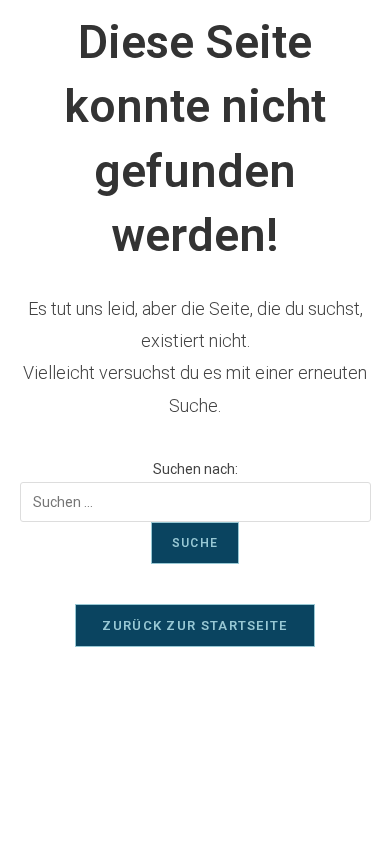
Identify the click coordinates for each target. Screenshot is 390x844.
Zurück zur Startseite (194, 625)
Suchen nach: (195, 469)
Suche (195, 543)
